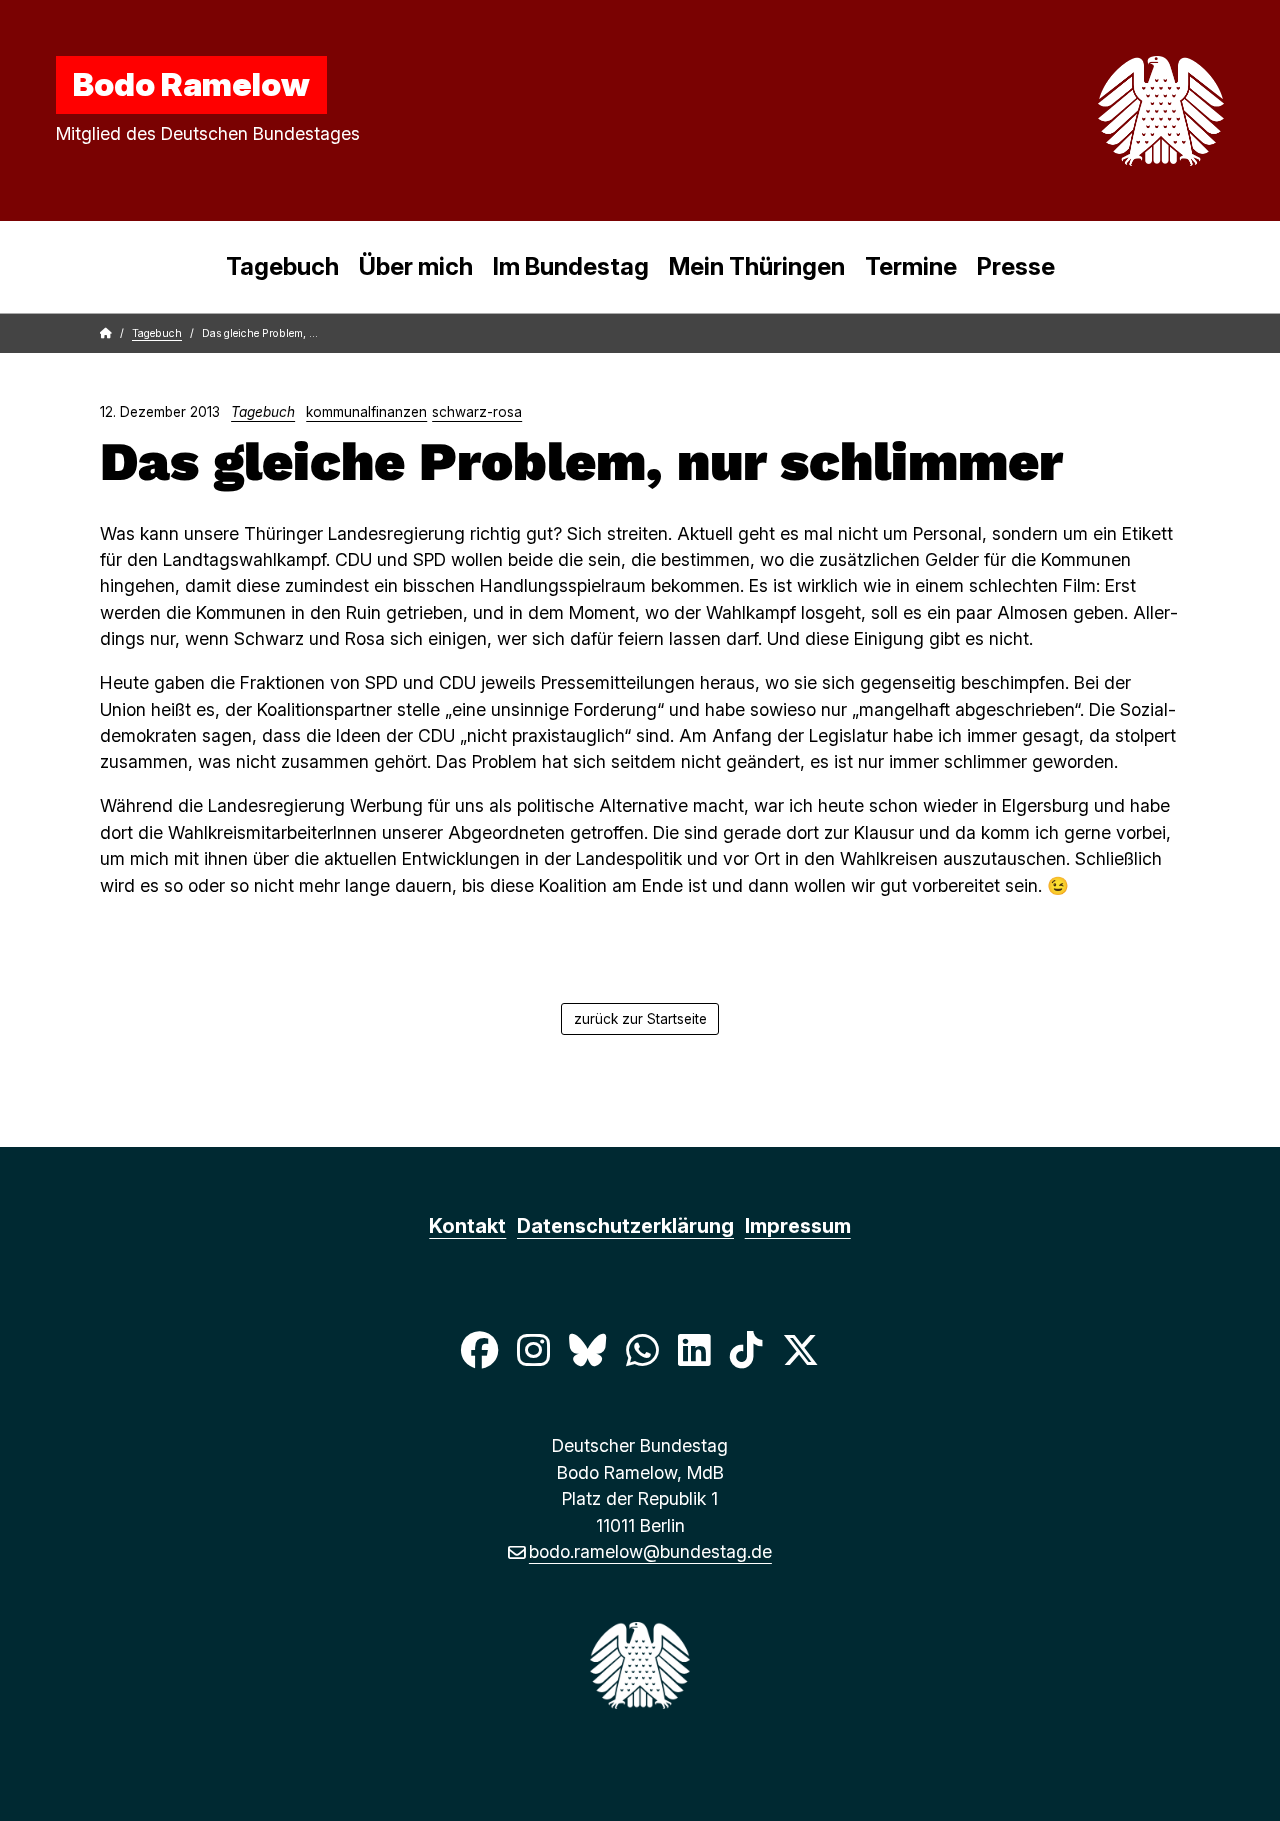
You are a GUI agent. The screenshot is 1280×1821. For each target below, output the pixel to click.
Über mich (416, 266)
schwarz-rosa (477, 412)
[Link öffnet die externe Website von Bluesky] (588, 1349)
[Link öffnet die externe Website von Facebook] (479, 1349)
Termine (911, 266)
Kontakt (467, 1226)
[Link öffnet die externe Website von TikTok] (746, 1349)
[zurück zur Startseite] (1114, 111)
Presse (1016, 266)
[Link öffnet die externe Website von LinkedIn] (694, 1349)
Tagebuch (282, 266)
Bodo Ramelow (191, 84)
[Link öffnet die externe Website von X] (801, 1349)
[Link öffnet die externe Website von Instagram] (533, 1349)
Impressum (798, 1226)
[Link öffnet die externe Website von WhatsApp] (642, 1349)
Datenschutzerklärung (625, 1226)
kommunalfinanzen (366, 412)
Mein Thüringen (757, 266)
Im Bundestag (571, 266)
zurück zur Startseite (640, 1019)
